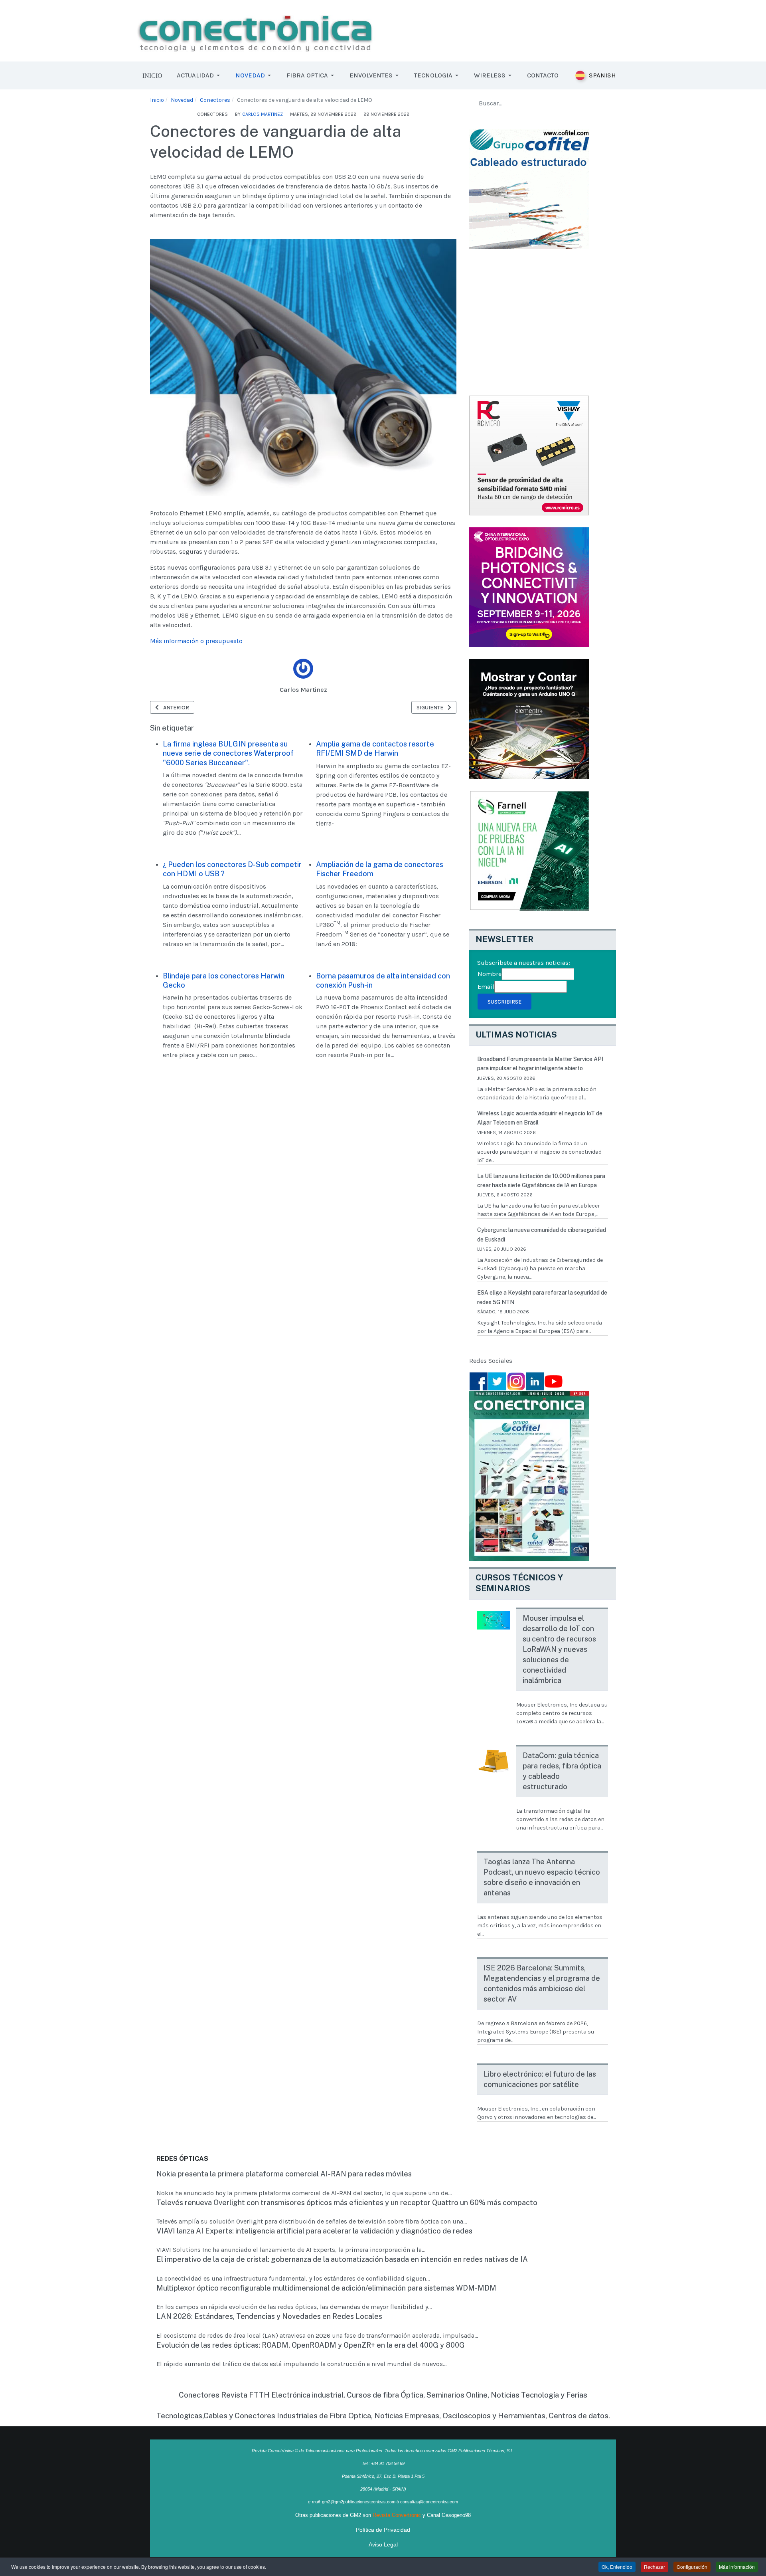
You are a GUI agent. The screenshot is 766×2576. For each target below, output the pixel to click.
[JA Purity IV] (255, 30)
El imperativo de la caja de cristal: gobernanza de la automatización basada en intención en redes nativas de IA (342, 2259)
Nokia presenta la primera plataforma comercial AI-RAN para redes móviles (284, 2174)
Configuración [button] (692, 2567)
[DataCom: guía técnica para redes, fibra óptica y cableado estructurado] (494, 1761)
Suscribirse (504, 1002)
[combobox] (543, 103)
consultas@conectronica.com (429, 2502)
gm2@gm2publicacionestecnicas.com (359, 2502)
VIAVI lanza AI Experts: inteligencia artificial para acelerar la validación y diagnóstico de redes (314, 2231)
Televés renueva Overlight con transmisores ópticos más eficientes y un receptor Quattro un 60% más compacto (347, 2203)
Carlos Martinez (303, 690)
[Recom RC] (529, 454)
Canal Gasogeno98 (449, 2515)
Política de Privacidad (383, 2530)
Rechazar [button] (654, 2567)
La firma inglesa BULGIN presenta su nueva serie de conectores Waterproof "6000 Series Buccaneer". (228, 753)
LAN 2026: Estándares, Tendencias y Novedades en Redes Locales (269, 2316)
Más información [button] (737, 2567)
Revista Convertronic (397, 2515)
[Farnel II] (529, 718)
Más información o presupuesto (196, 641)
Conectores (212, 114)
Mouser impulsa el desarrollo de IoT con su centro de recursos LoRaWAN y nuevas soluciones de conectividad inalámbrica (559, 1649)
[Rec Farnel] (529, 850)
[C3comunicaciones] (529, 188)
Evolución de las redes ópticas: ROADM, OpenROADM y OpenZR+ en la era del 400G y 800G (311, 2345)
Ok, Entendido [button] (617, 2567)
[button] (200, 75)
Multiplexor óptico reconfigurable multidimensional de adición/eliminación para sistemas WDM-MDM (326, 2288)
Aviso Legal (383, 2544)
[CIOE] (529, 586)
